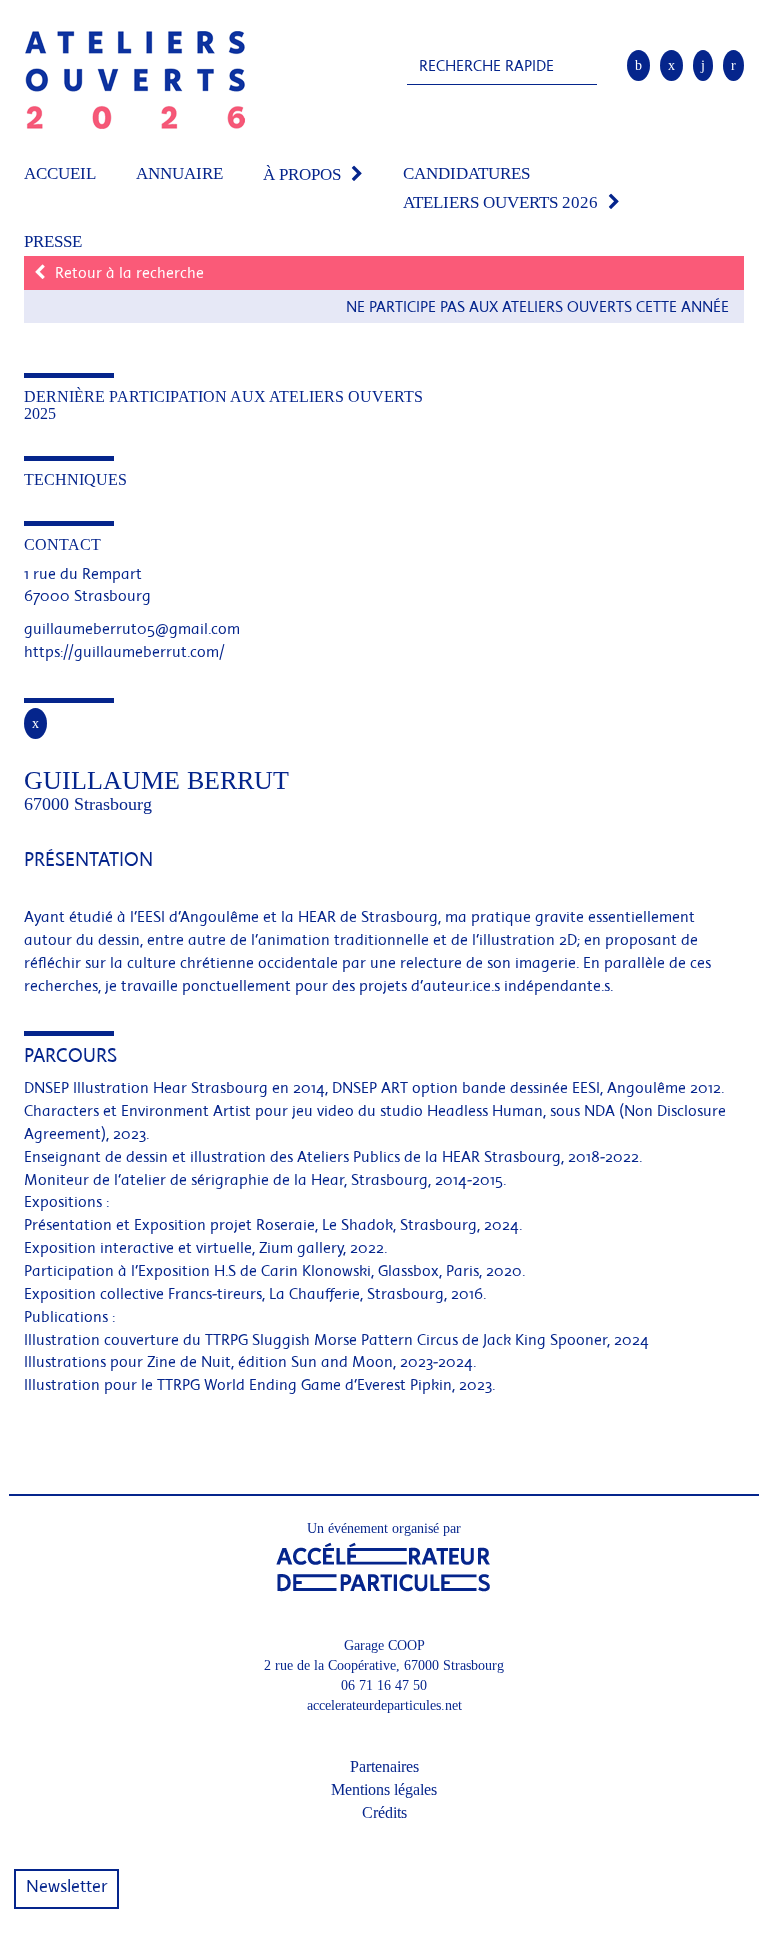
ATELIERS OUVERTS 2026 (500, 202)
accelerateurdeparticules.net (384, 1705)
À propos (302, 174)
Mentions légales (384, 1789)
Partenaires (384, 1766)
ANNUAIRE (179, 173)
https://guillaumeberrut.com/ (124, 653)
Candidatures (466, 173)
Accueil (60, 173)
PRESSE (53, 241)
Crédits (384, 1812)
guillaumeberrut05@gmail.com (132, 630)
